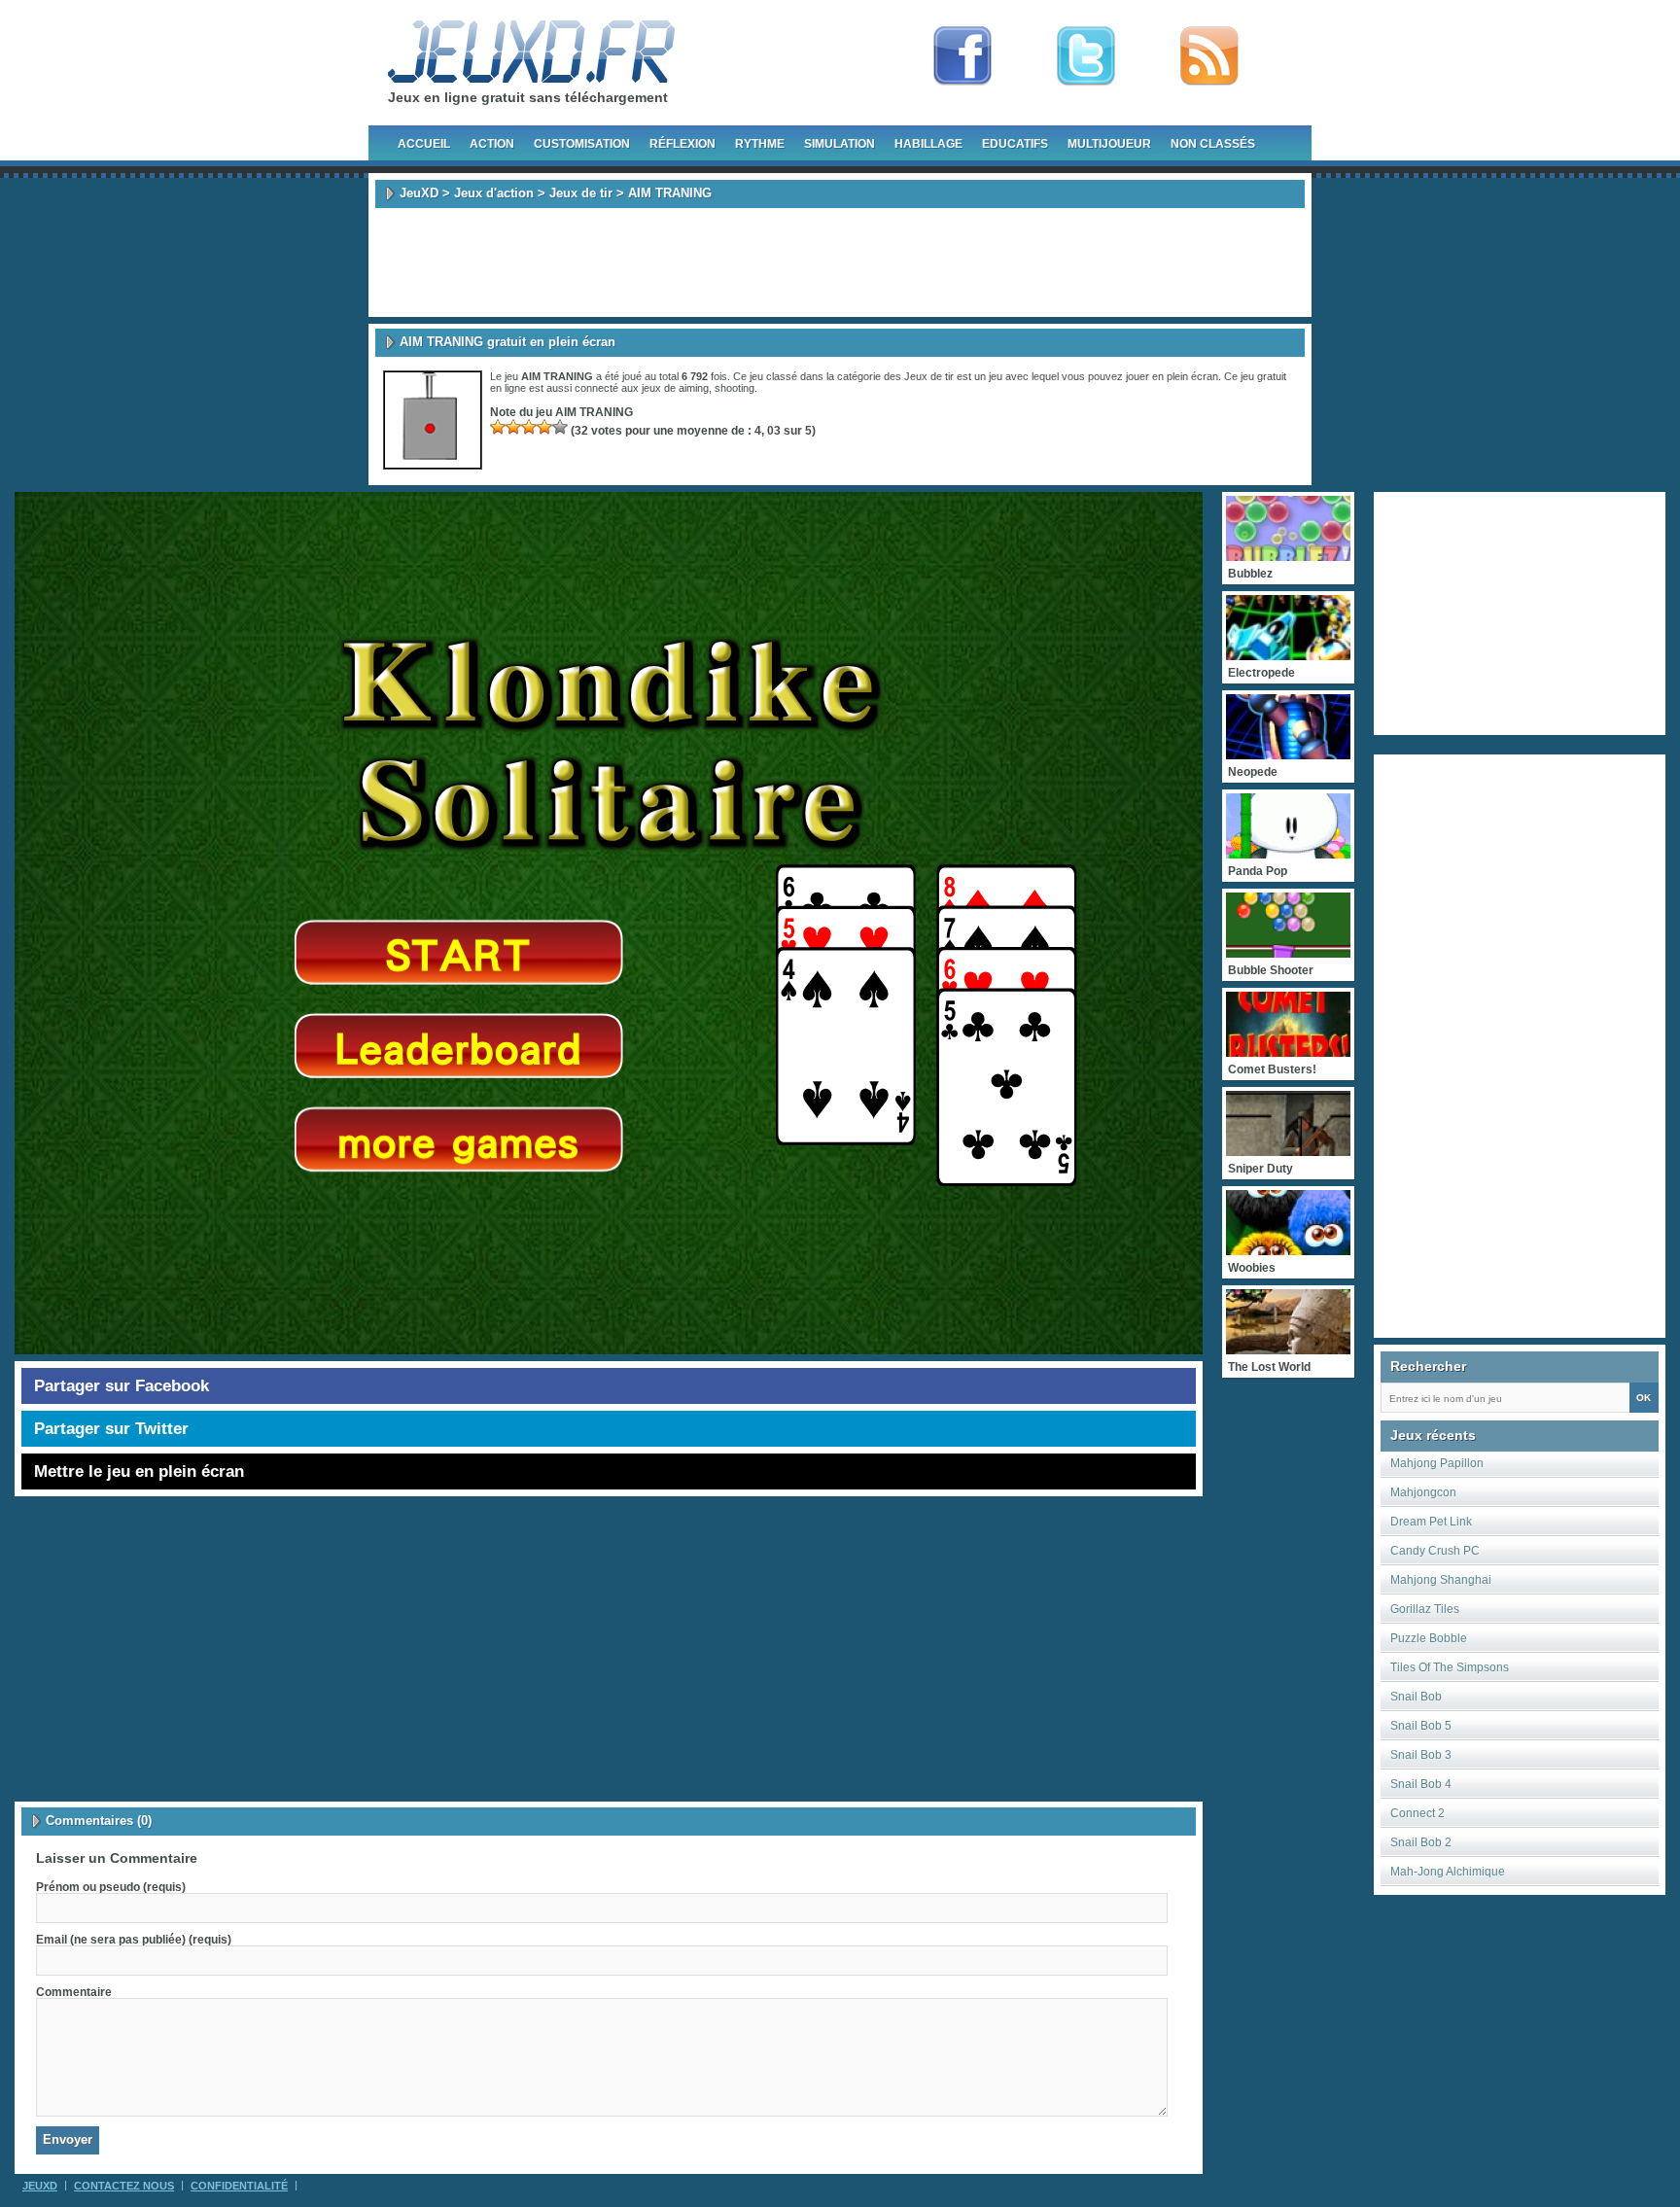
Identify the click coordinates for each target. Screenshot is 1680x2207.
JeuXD (419, 193)
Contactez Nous (124, 2186)
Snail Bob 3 (1421, 1755)
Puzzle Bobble (1429, 1638)
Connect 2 (1417, 1813)
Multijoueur (1109, 144)
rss (1209, 56)
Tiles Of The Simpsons (1450, 1667)
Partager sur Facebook (122, 1386)
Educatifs (1015, 144)
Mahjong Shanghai (1441, 1580)
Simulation (840, 144)
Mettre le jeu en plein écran (139, 1471)
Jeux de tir (581, 193)
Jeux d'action (494, 193)
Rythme (760, 144)
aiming (694, 388)
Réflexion (682, 144)
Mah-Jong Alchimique (1448, 1872)
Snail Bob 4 (1421, 1784)
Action (492, 144)
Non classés (1213, 144)
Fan (962, 56)
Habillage (928, 144)
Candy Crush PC (1435, 1551)
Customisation (582, 144)
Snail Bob (1416, 1697)
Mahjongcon (1423, 1492)
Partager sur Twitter (111, 1429)
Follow (1086, 56)
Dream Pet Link (1431, 1522)
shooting (735, 388)
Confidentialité (239, 2186)
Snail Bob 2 (1421, 1842)
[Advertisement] (840, 263)
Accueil (424, 144)
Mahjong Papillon (1437, 1463)
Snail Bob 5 (1421, 1726)
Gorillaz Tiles (1425, 1609)
